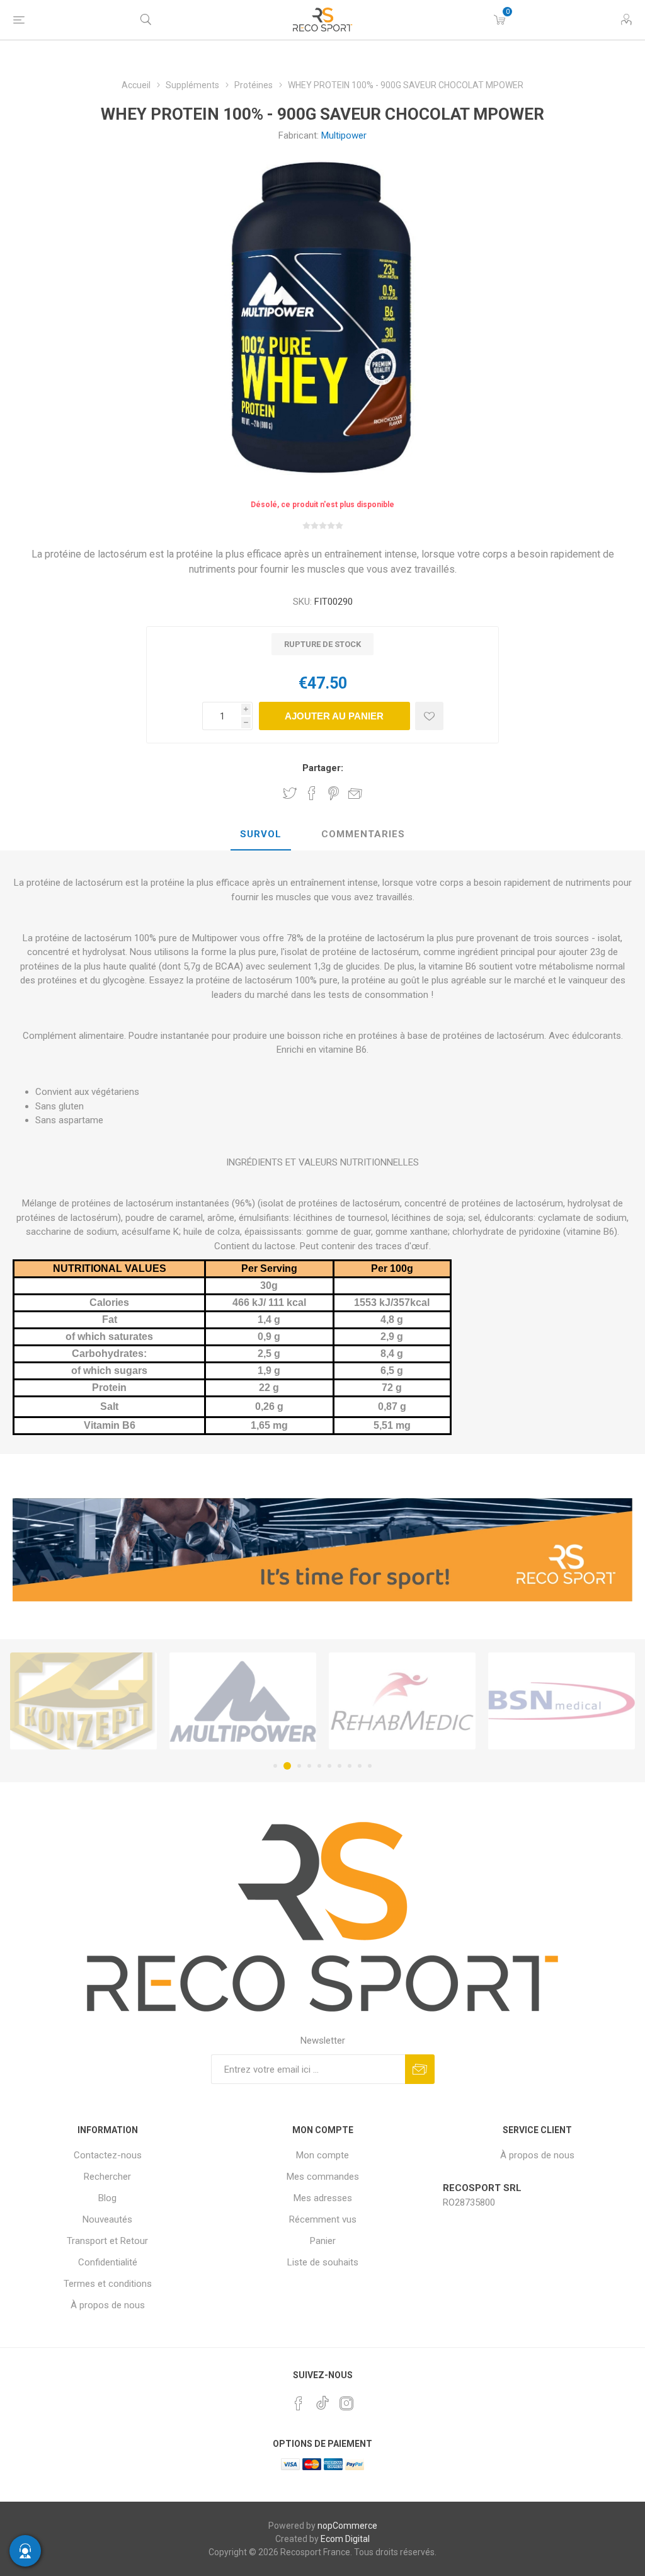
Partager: (323, 768)
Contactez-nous (108, 2155)
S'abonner (420, 2069)
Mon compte (322, 2155)
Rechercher (107, 2177)
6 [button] (329, 1766)
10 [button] (370, 1766)
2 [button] (285, 1766)
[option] (83, 1701)
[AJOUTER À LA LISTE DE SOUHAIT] (429, 716)
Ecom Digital (345, 2539)
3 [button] (297, 1766)
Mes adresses (323, 2198)
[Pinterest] (299, 2403)
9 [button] (360, 1766)
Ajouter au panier (334, 716)
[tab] (261, 835)
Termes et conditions (108, 2284)
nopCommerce (347, 2526)
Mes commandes (323, 2177)
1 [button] (275, 1766)
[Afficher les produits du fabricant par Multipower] (83, 1701)
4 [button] (309, 1766)
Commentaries (363, 834)
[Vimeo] (322, 2400)
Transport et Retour (107, 2241)
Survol (261, 834)
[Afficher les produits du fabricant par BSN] (402, 1701)
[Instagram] (346, 2403)
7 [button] (340, 1766)
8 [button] (350, 1766)
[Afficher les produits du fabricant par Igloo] (562, 1701)
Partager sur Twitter (290, 793)
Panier (323, 2241)
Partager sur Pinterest (334, 793)
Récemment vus (323, 2219)
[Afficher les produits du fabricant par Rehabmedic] (243, 1701)
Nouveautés (107, 2219)
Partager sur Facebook (312, 793)
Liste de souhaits (323, 2262)
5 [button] (319, 1766)
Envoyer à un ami (355, 793)
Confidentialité (108, 2262)
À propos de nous (108, 2305)
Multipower (344, 135)
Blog (107, 2198)
